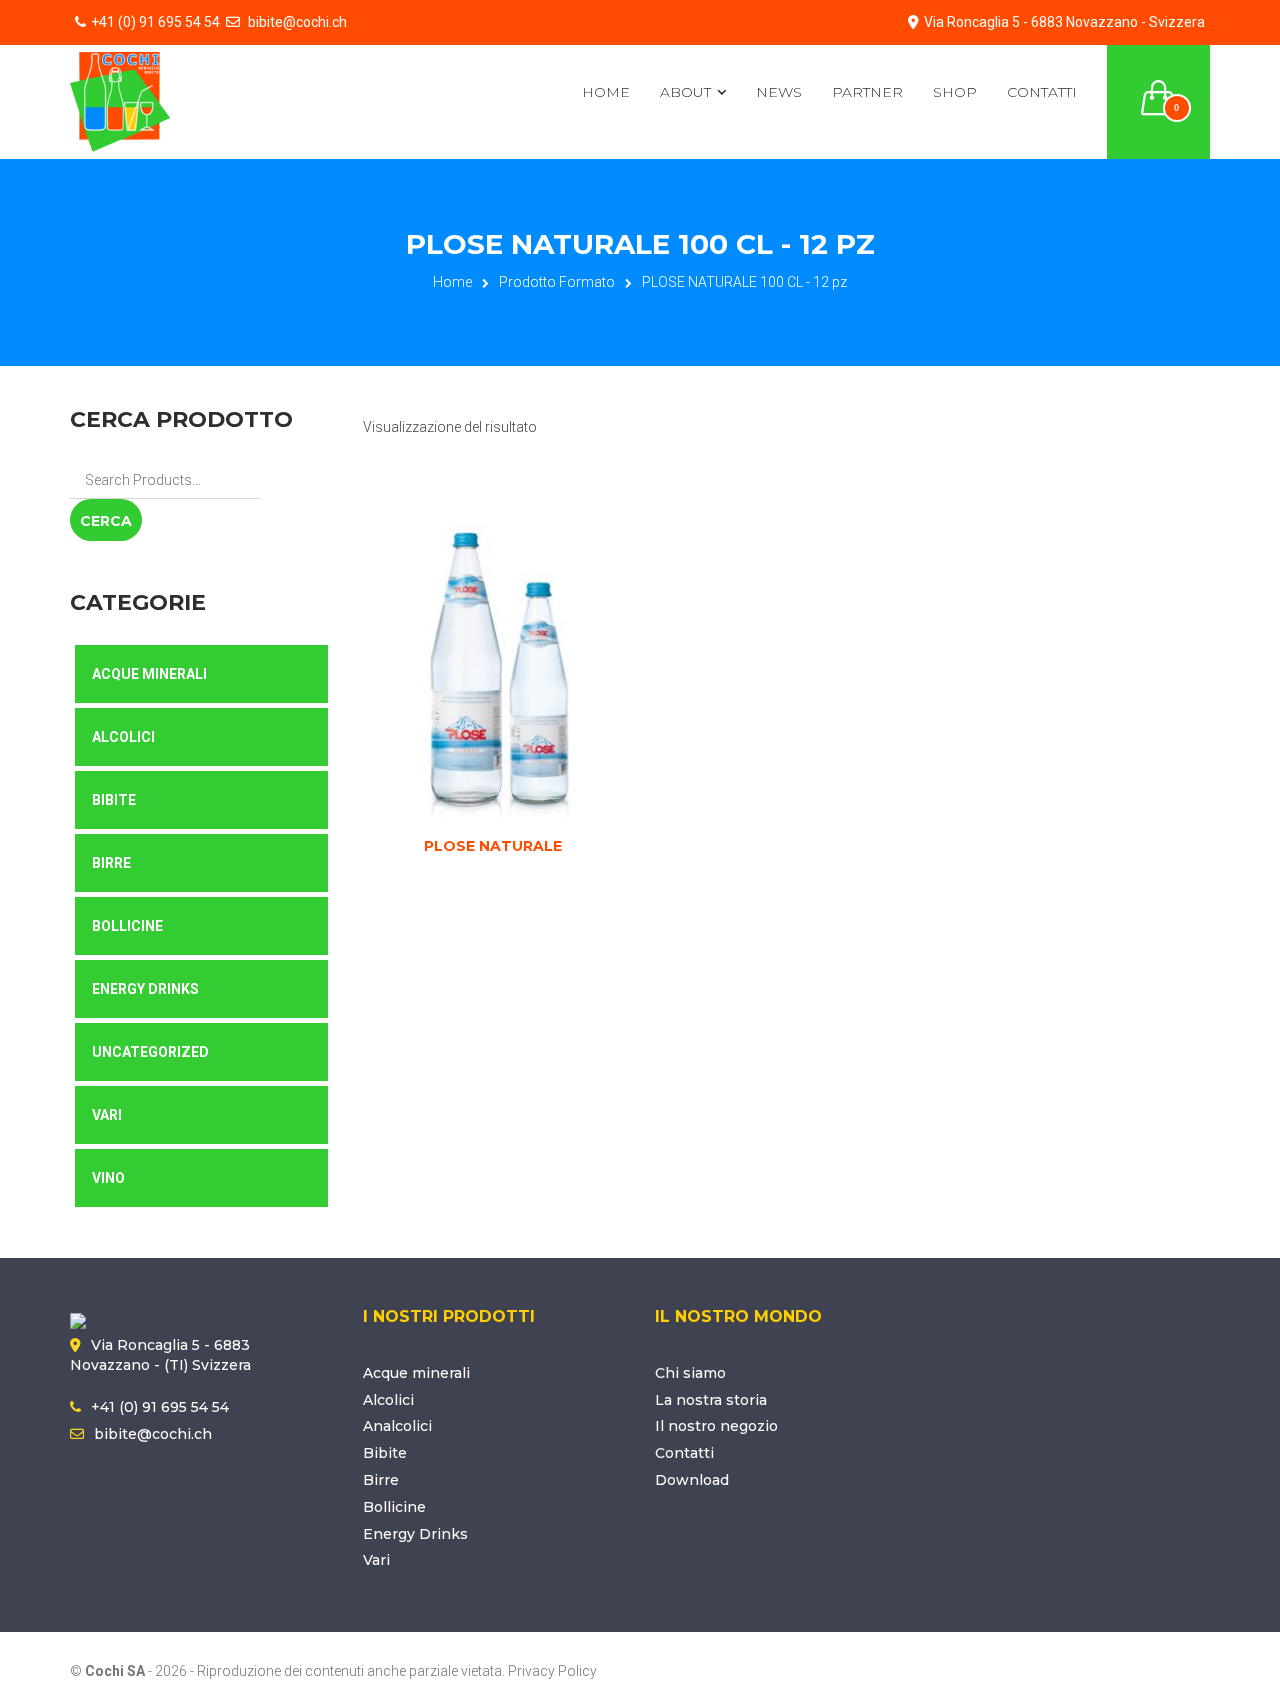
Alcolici (123, 737)
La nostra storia (711, 1400)
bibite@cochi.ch (296, 22)
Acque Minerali (149, 674)
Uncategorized (150, 1052)
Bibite (114, 800)
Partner (867, 92)
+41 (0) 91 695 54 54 (155, 22)
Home (606, 92)
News (779, 92)
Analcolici (397, 1426)
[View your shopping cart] (1159, 86)
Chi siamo (690, 1373)
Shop (955, 92)
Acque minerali (416, 1373)
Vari (107, 1115)
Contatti (1042, 92)
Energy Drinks (145, 989)
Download (692, 1480)
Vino (108, 1178)
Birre (111, 863)
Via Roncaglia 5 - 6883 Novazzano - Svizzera (1064, 22)
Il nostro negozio (716, 1426)
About (685, 92)
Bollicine (127, 926)
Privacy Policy (552, 1671)
